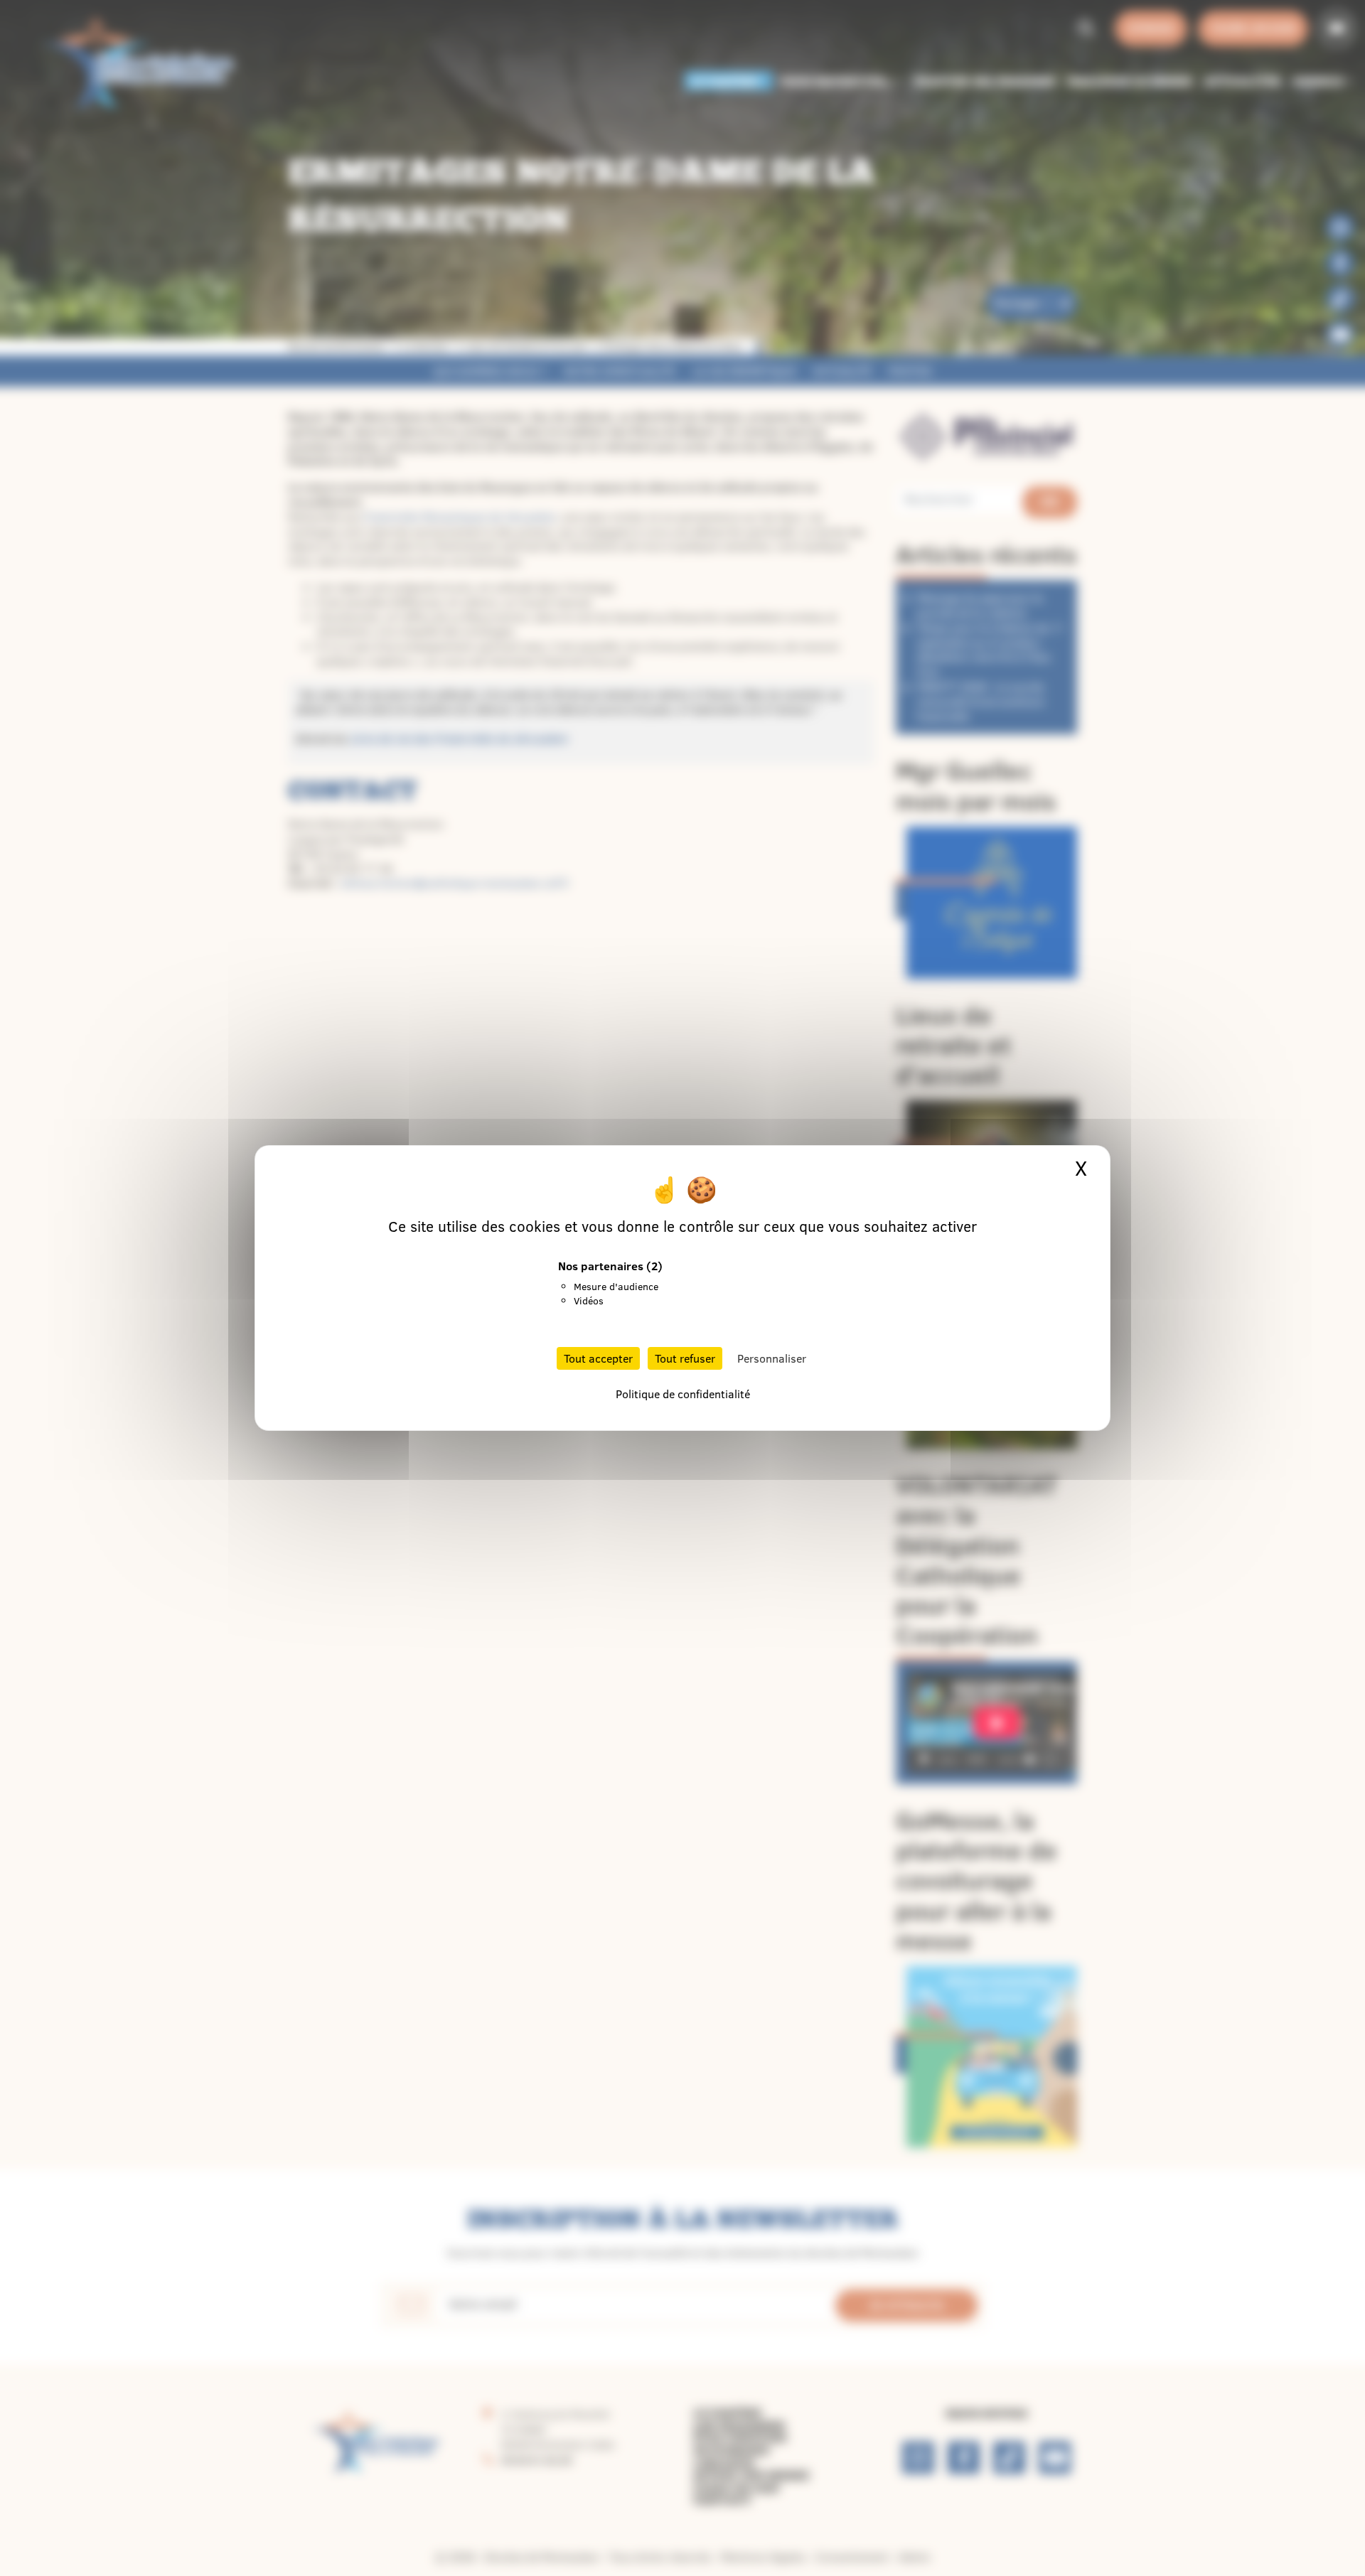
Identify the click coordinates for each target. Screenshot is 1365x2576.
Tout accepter (598, 1358)
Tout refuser (685, 1358)
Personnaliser (772, 1358)
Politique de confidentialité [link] (683, 1394)
